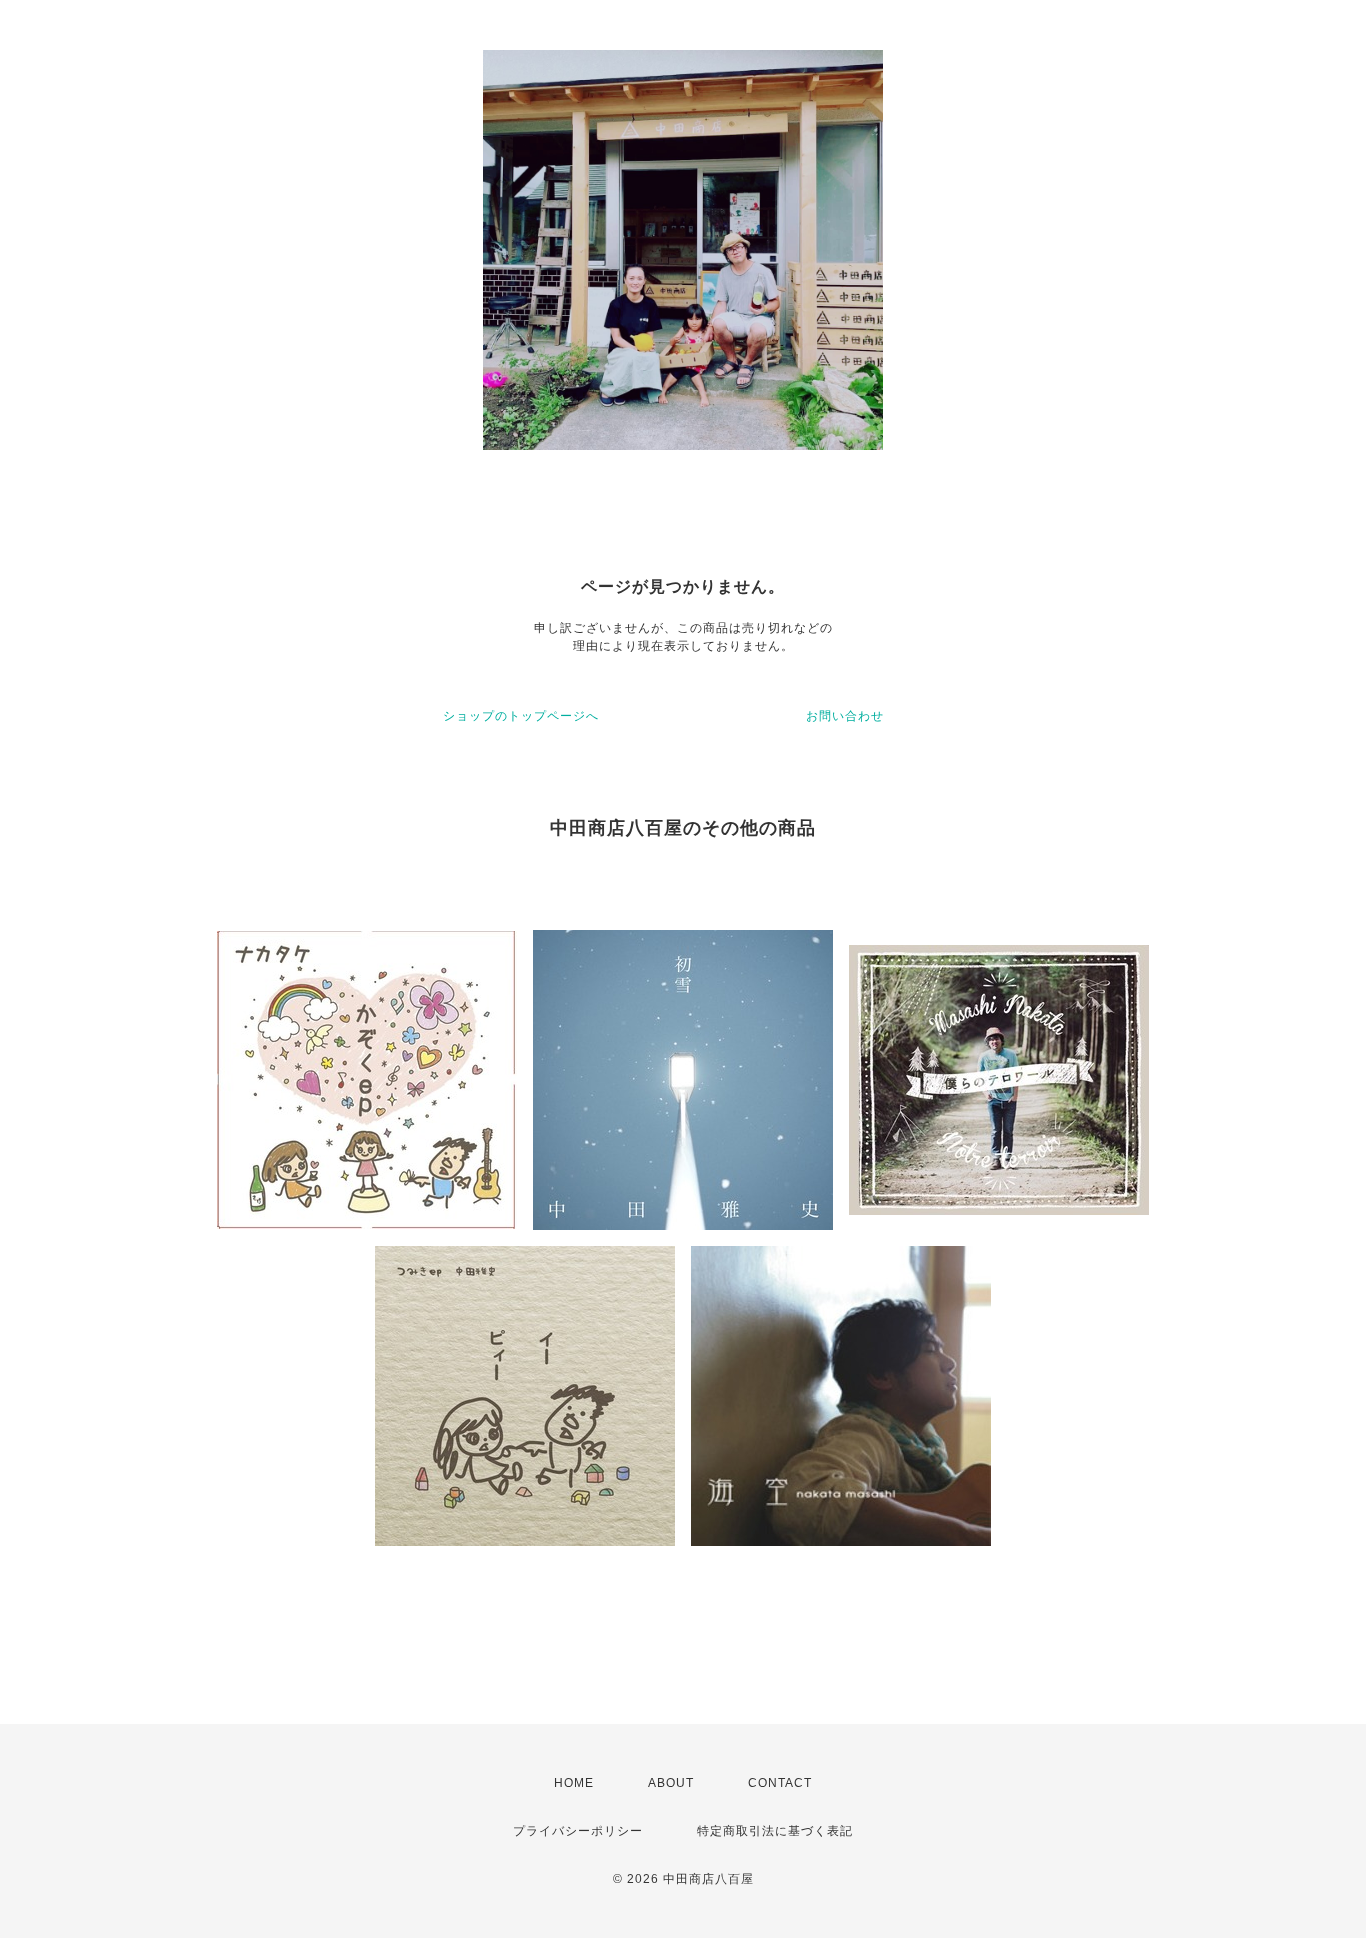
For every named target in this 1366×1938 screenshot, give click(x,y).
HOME (574, 1783)
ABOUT (671, 1783)
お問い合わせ (845, 716)
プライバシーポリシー (578, 1831)
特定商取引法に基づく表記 (775, 1831)
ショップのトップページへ (521, 716)
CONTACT (780, 1783)
